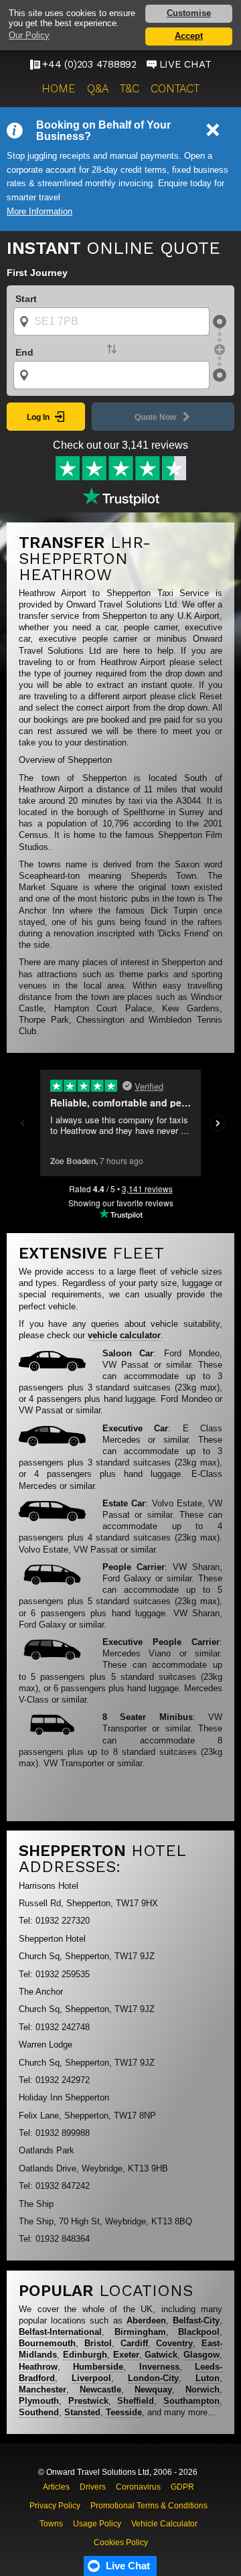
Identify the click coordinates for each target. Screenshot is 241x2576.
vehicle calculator (124, 1335)
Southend (39, 2412)
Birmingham (140, 2332)
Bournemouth (47, 2343)
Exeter (126, 2355)
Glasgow (202, 2355)
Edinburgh (85, 2355)
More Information (39, 212)
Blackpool (199, 2332)
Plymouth (39, 2401)
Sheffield (136, 2401)
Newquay (153, 2389)
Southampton (191, 2401)
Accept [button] (189, 36)
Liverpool (91, 2378)
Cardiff (134, 2343)
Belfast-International (60, 2332)
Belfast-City (196, 2320)
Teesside (124, 2412)
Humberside (98, 2367)
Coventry (174, 2343)
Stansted (82, 2412)
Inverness (159, 2367)
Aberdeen (146, 2320)
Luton (208, 2378)
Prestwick (88, 2401)
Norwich (203, 2389)
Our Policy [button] (29, 35)
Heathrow (38, 2367)
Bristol (98, 2343)
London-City (153, 2378)
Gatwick (161, 2355)
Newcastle (100, 2389)
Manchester (43, 2389)
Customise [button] (189, 13)
